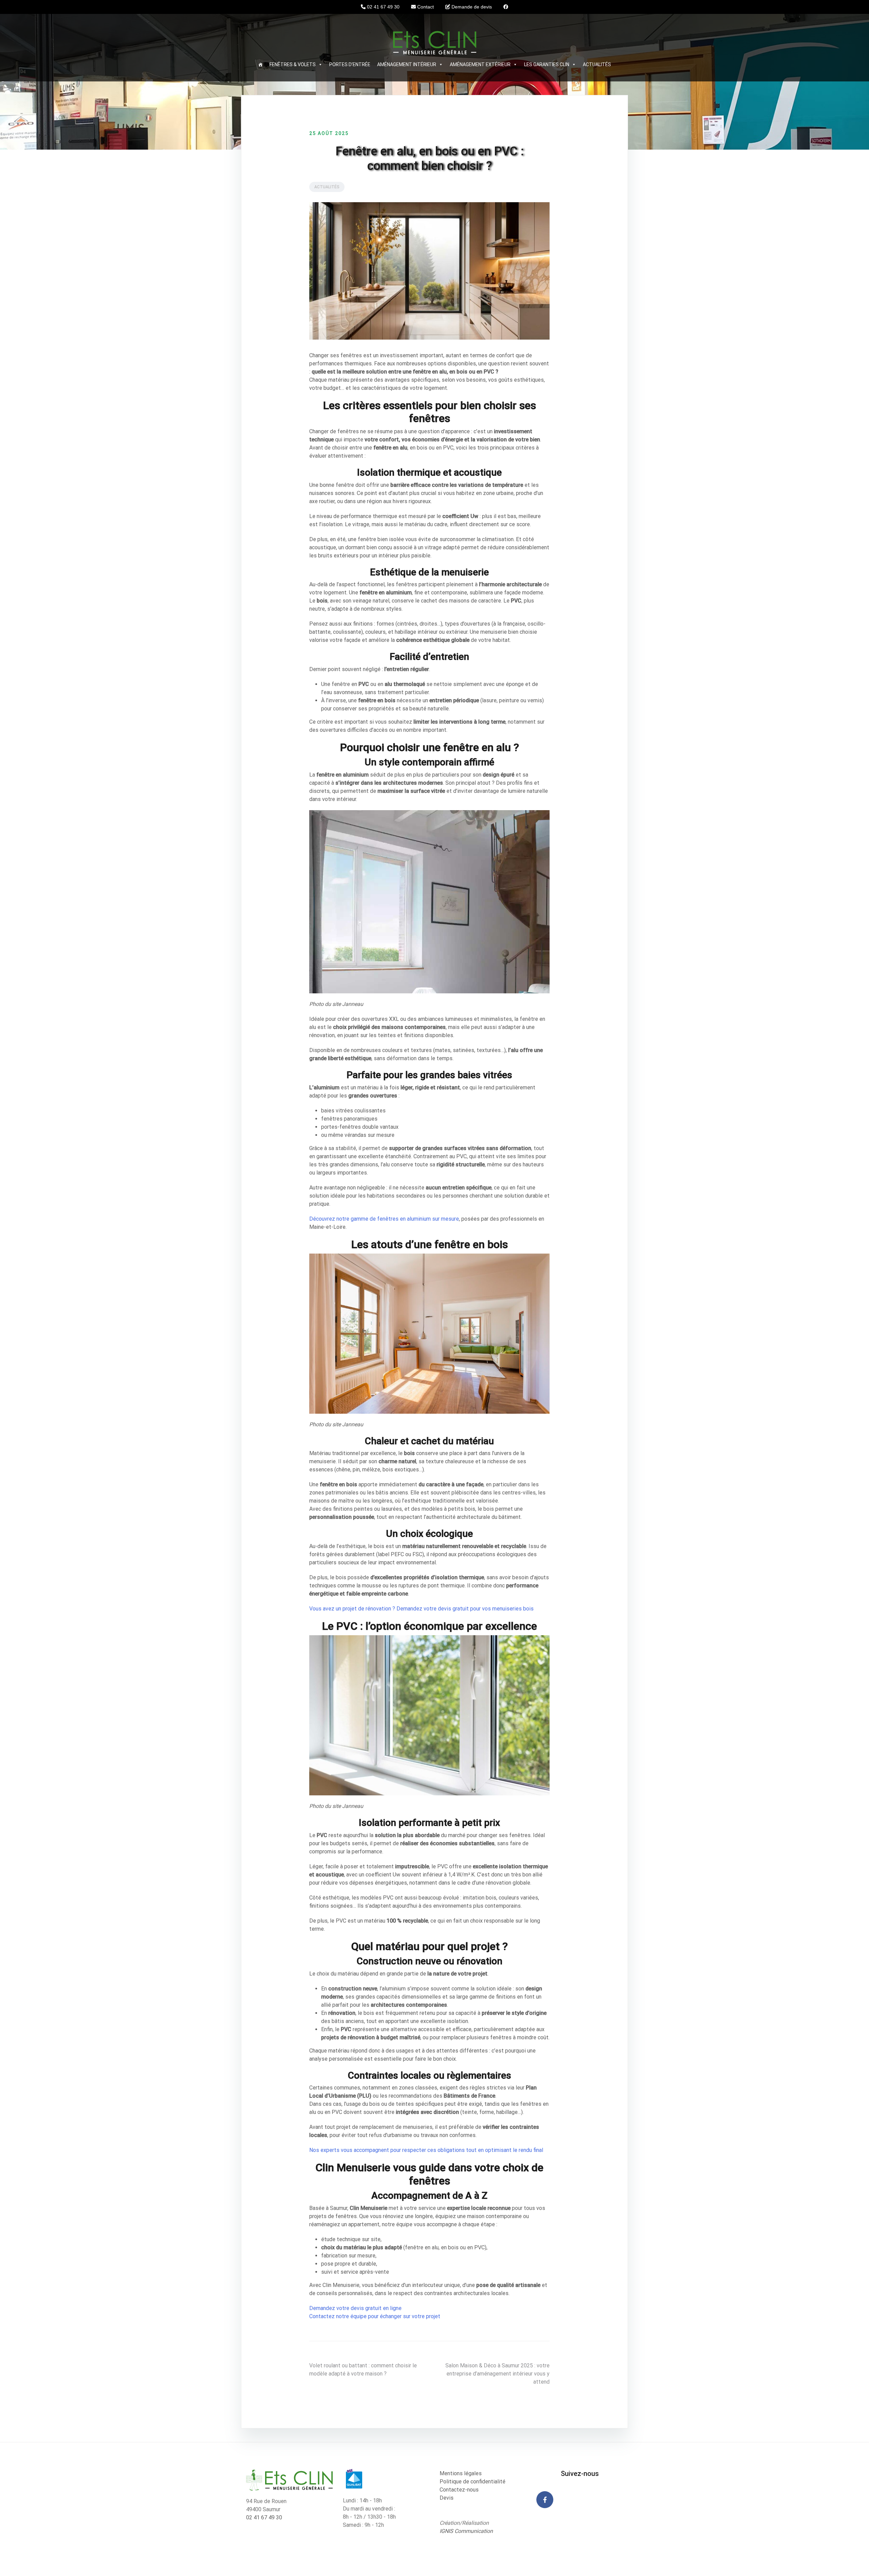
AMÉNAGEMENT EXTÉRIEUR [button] (480, 64)
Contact (425, 7)
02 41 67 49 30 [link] (264, 2517)
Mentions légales (461, 2473)
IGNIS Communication (466, 2531)
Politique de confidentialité (473, 2482)
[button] (319, 64)
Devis (447, 2498)
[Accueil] (260, 64)
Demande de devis (471, 7)
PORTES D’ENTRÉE (350, 64)
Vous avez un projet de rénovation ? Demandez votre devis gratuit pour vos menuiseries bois (421, 1609)
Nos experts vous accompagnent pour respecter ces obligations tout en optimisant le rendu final (426, 2150)
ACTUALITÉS (597, 64)
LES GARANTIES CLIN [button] (547, 64)
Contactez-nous (459, 2490)
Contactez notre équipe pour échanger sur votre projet (375, 2316)
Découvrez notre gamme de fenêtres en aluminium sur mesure (384, 1219)
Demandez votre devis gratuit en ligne (355, 2308)
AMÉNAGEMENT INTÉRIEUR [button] (407, 64)
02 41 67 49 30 (383, 7)
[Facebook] (545, 2500)
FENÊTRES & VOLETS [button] (293, 64)
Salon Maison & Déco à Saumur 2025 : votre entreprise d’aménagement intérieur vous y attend (497, 2374)
